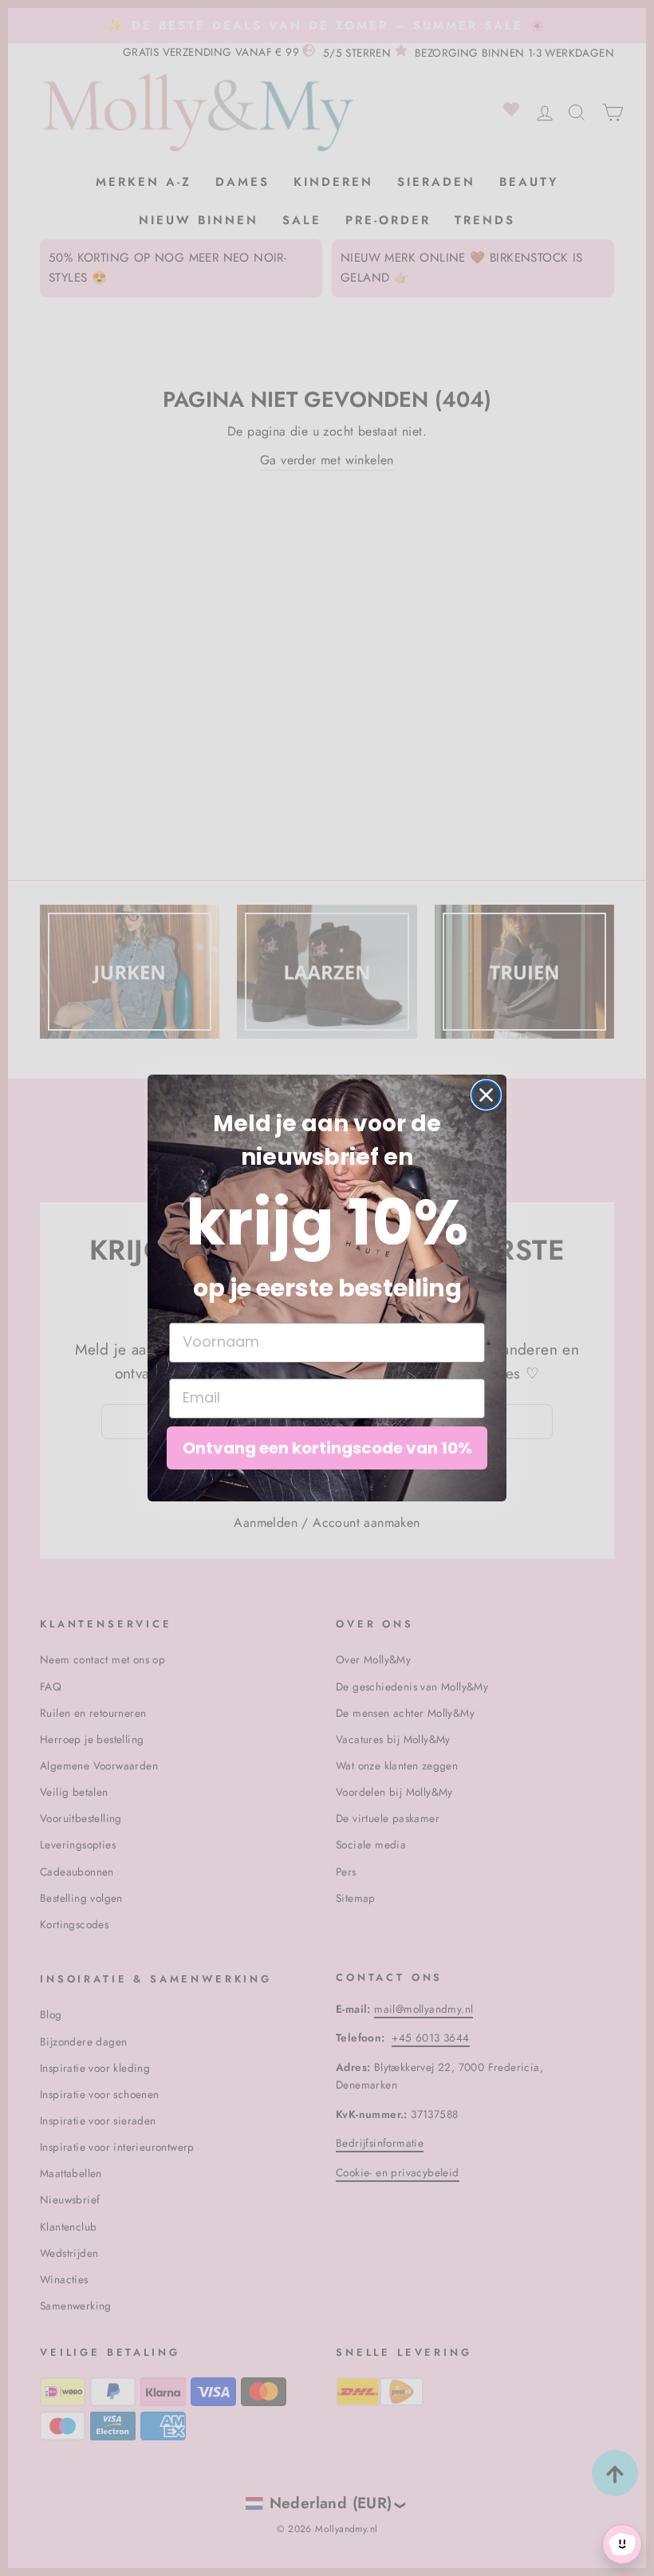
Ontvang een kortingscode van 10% (327, 1448)
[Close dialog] (486, 1095)
